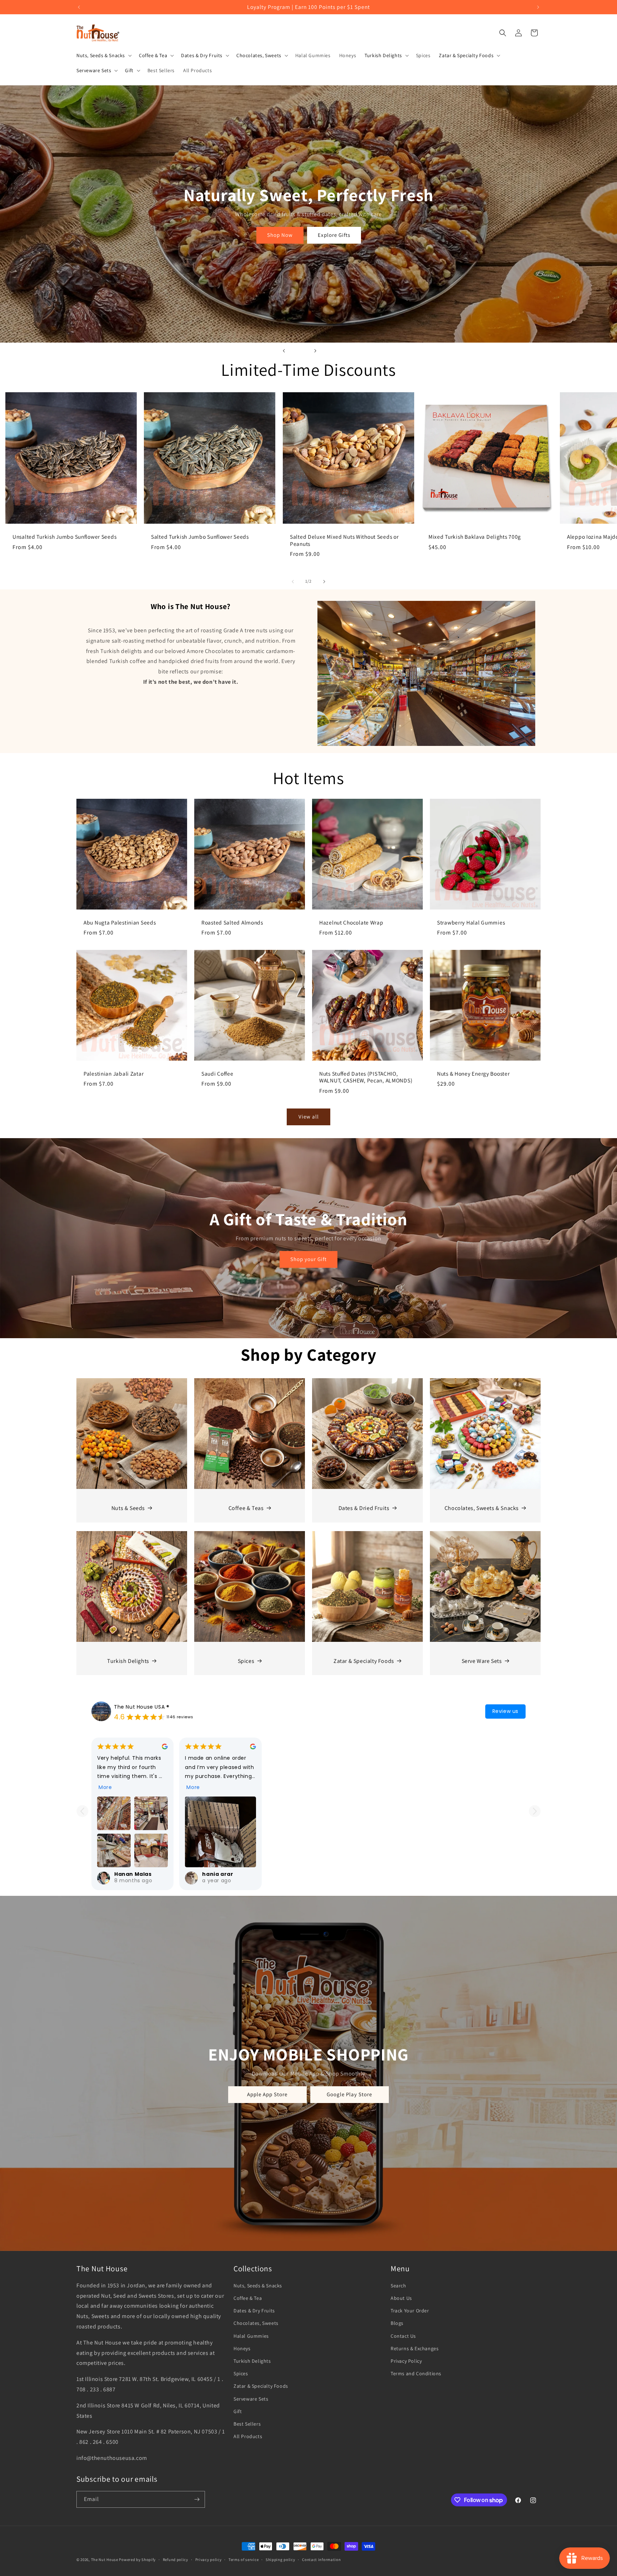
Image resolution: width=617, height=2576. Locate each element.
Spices (246, 1661)
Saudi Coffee (217, 1074)
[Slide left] (293, 582)
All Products (248, 2436)
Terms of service (244, 2560)
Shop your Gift (308, 1259)
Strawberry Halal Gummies (471, 923)
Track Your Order (410, 2311)
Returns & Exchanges (415, 2348)
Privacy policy (209, 2560)
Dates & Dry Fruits (254, 2311)
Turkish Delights (128, 1661)
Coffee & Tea (248, 2298)
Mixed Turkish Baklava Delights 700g (475, 537)
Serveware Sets (251, 2399)
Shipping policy (280, 2560)
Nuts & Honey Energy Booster (473, 1074)
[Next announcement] (538, 7)
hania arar (218, 1874)
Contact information (321, 2560)
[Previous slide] (284, 351)
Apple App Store (268, 2094)
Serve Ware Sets (482, 1661)
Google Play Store (350, 2094)
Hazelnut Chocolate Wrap (351, 923)
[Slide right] (324, 582)
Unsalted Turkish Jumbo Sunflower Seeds (64, 537)
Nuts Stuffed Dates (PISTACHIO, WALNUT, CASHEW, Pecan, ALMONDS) (366, 1077)
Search (398, 2286)
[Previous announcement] (79, 7)
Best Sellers (247, 2424)
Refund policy (175, 2560)
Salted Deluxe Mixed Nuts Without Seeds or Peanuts (344, 540)
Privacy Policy (406, 2361)
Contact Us (403, 2336)
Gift (238, 2411)
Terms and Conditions (416, 2373)
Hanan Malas (133, 1874)
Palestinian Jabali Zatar (114, 1074)
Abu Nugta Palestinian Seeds (120, 923)
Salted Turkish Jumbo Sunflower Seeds (200, 537)
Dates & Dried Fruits (364, 1508)
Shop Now (280, 235)
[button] (103, 55)
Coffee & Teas (246, 1508)
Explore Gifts (334, 235)
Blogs (397, 2323)
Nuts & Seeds (128, 1508)
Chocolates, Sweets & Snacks (482, 1508)
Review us (505, 1711)
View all (309, 1117)
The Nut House (105, 2560)
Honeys (242, 2348)
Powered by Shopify (137, 2560)
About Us (401, 2298)
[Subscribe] (197, 2499)
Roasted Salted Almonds (232, 923)
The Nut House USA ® (142, 1707)
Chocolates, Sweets (256, 2323)
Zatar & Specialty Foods (364, 1661)
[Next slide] (315, 351)
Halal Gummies (251, 2336)
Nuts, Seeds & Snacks (258, 2286)
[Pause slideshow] (333, 351)
